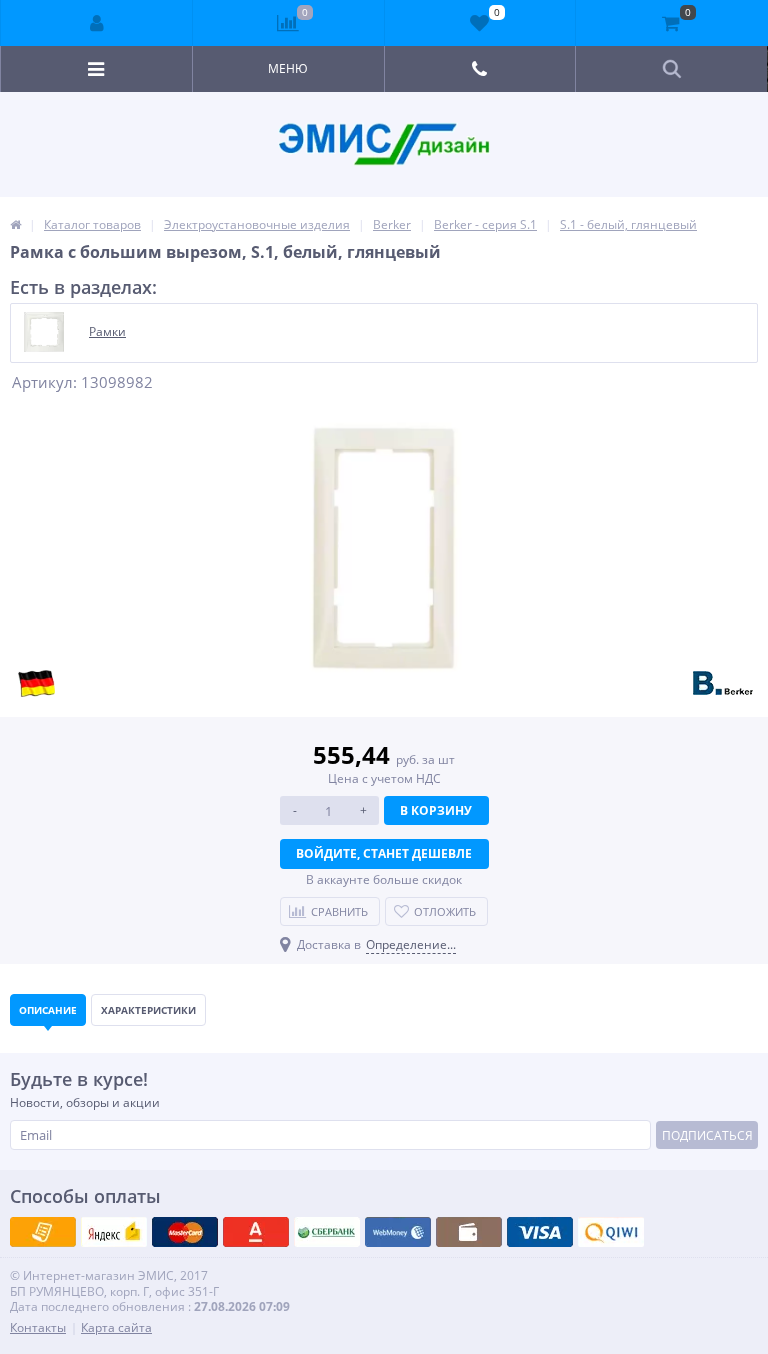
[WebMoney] (185, 1232)
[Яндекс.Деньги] (256, 1232)
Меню (288, 68)
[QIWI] (327, 1232)
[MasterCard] (114, 1232)
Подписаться (707, 1135)
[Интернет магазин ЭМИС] (15, 224)
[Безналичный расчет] (611, 1232)
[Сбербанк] (469, 1232)
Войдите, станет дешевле (384, 853)
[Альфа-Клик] (398, 1232)
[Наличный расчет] (540, 1232)
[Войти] (97, 23)
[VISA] (43, 1232)
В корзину (436, 810)
